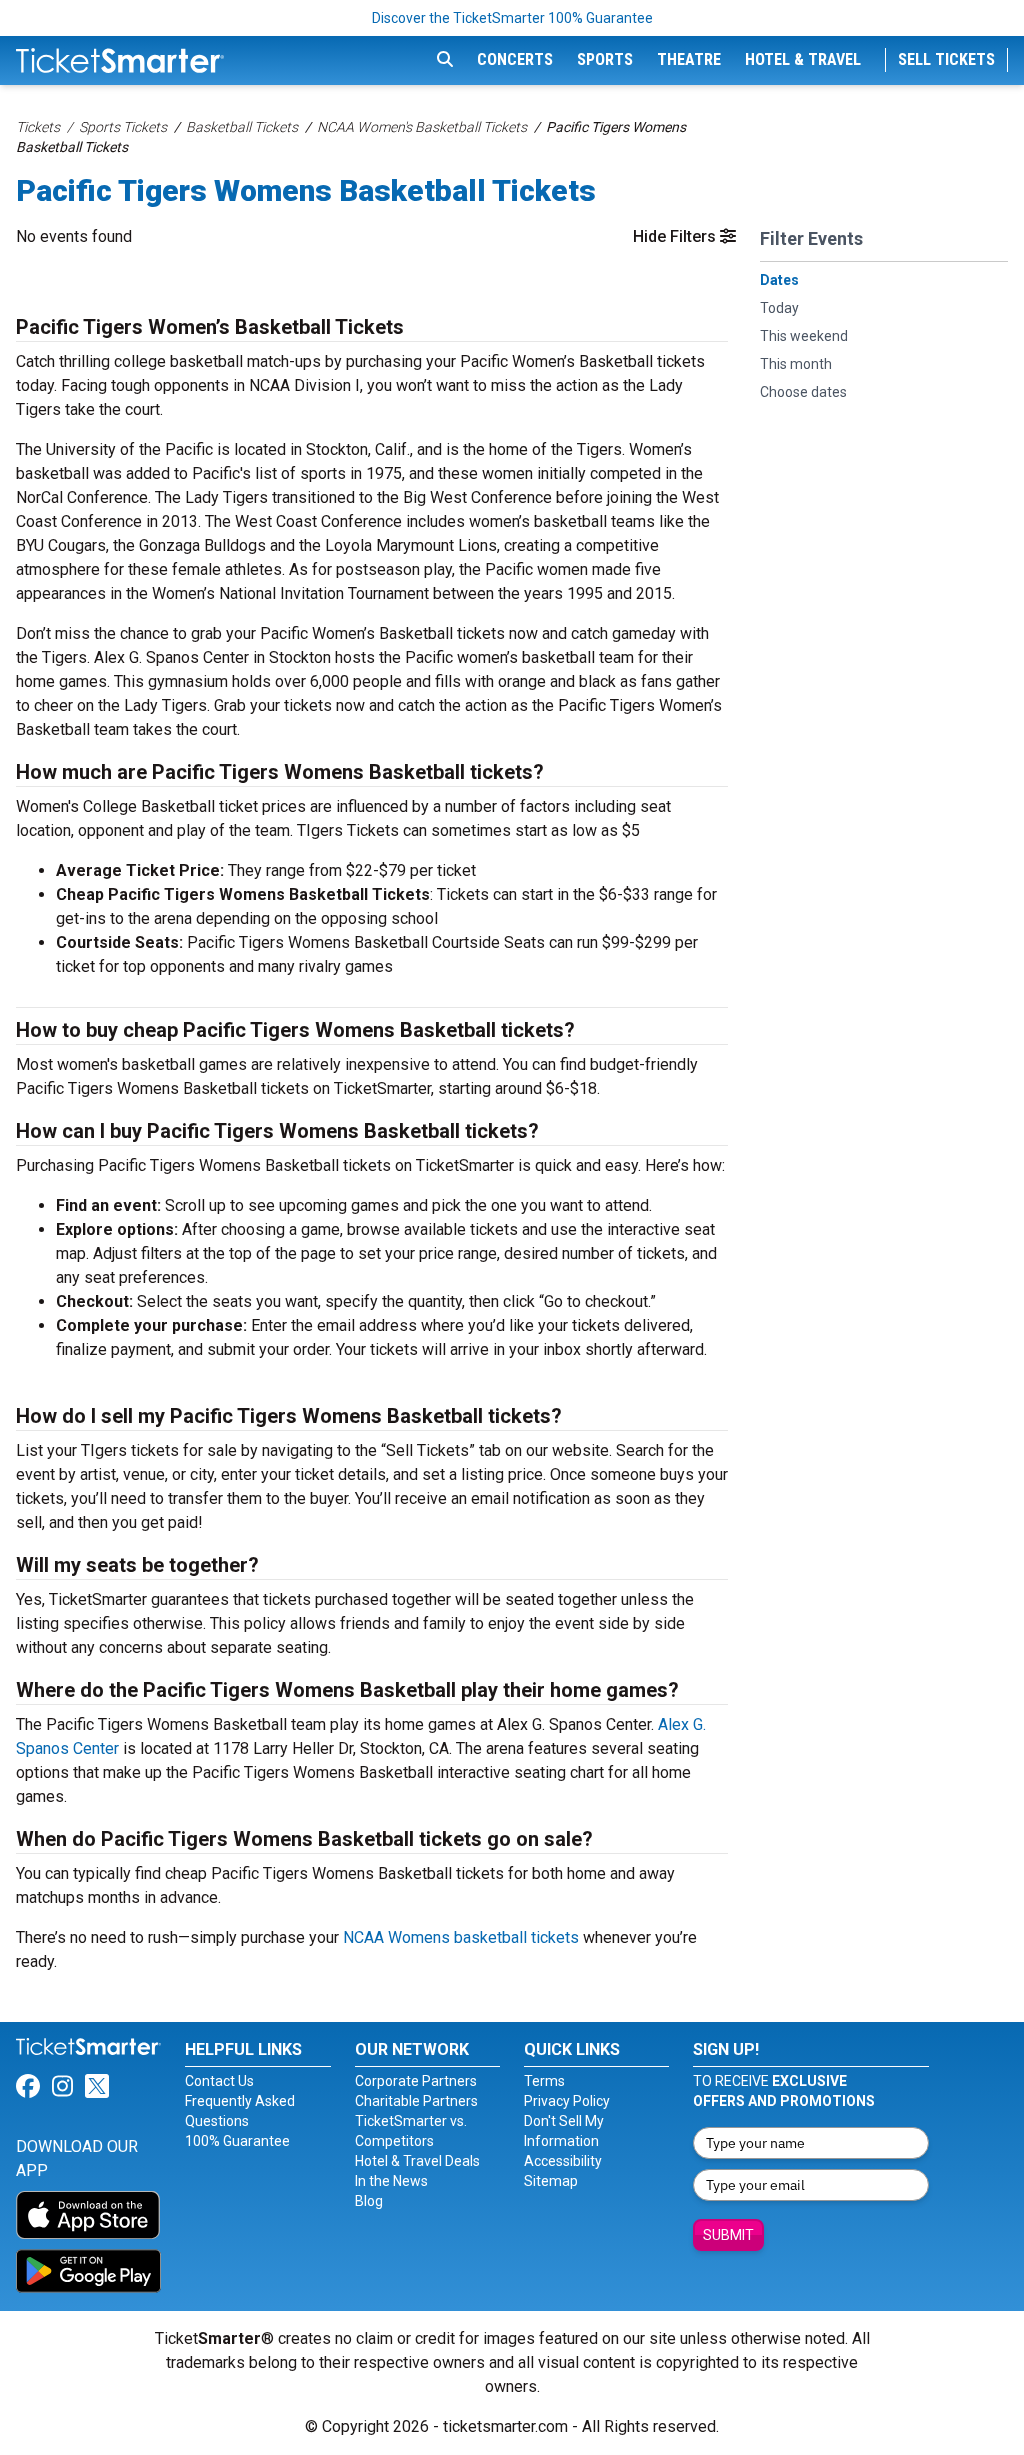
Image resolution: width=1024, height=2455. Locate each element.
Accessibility (563, 2161)
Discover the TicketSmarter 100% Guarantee (512, 18)
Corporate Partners (416, 2081)
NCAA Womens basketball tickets (461, 1937)
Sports (605, 59)
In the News (391, 2181)
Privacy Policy (567, 2101)
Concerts (515, 59)
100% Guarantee (237, 2141)
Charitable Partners (416, 2101)
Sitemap (551, 2181)
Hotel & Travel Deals (417, 2161)
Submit (728, 2235)
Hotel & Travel (803, 59)
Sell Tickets (946, 59)
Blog (369, 2201)
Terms (544, 2081)
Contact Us (219, 2081)
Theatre (689, 59)
